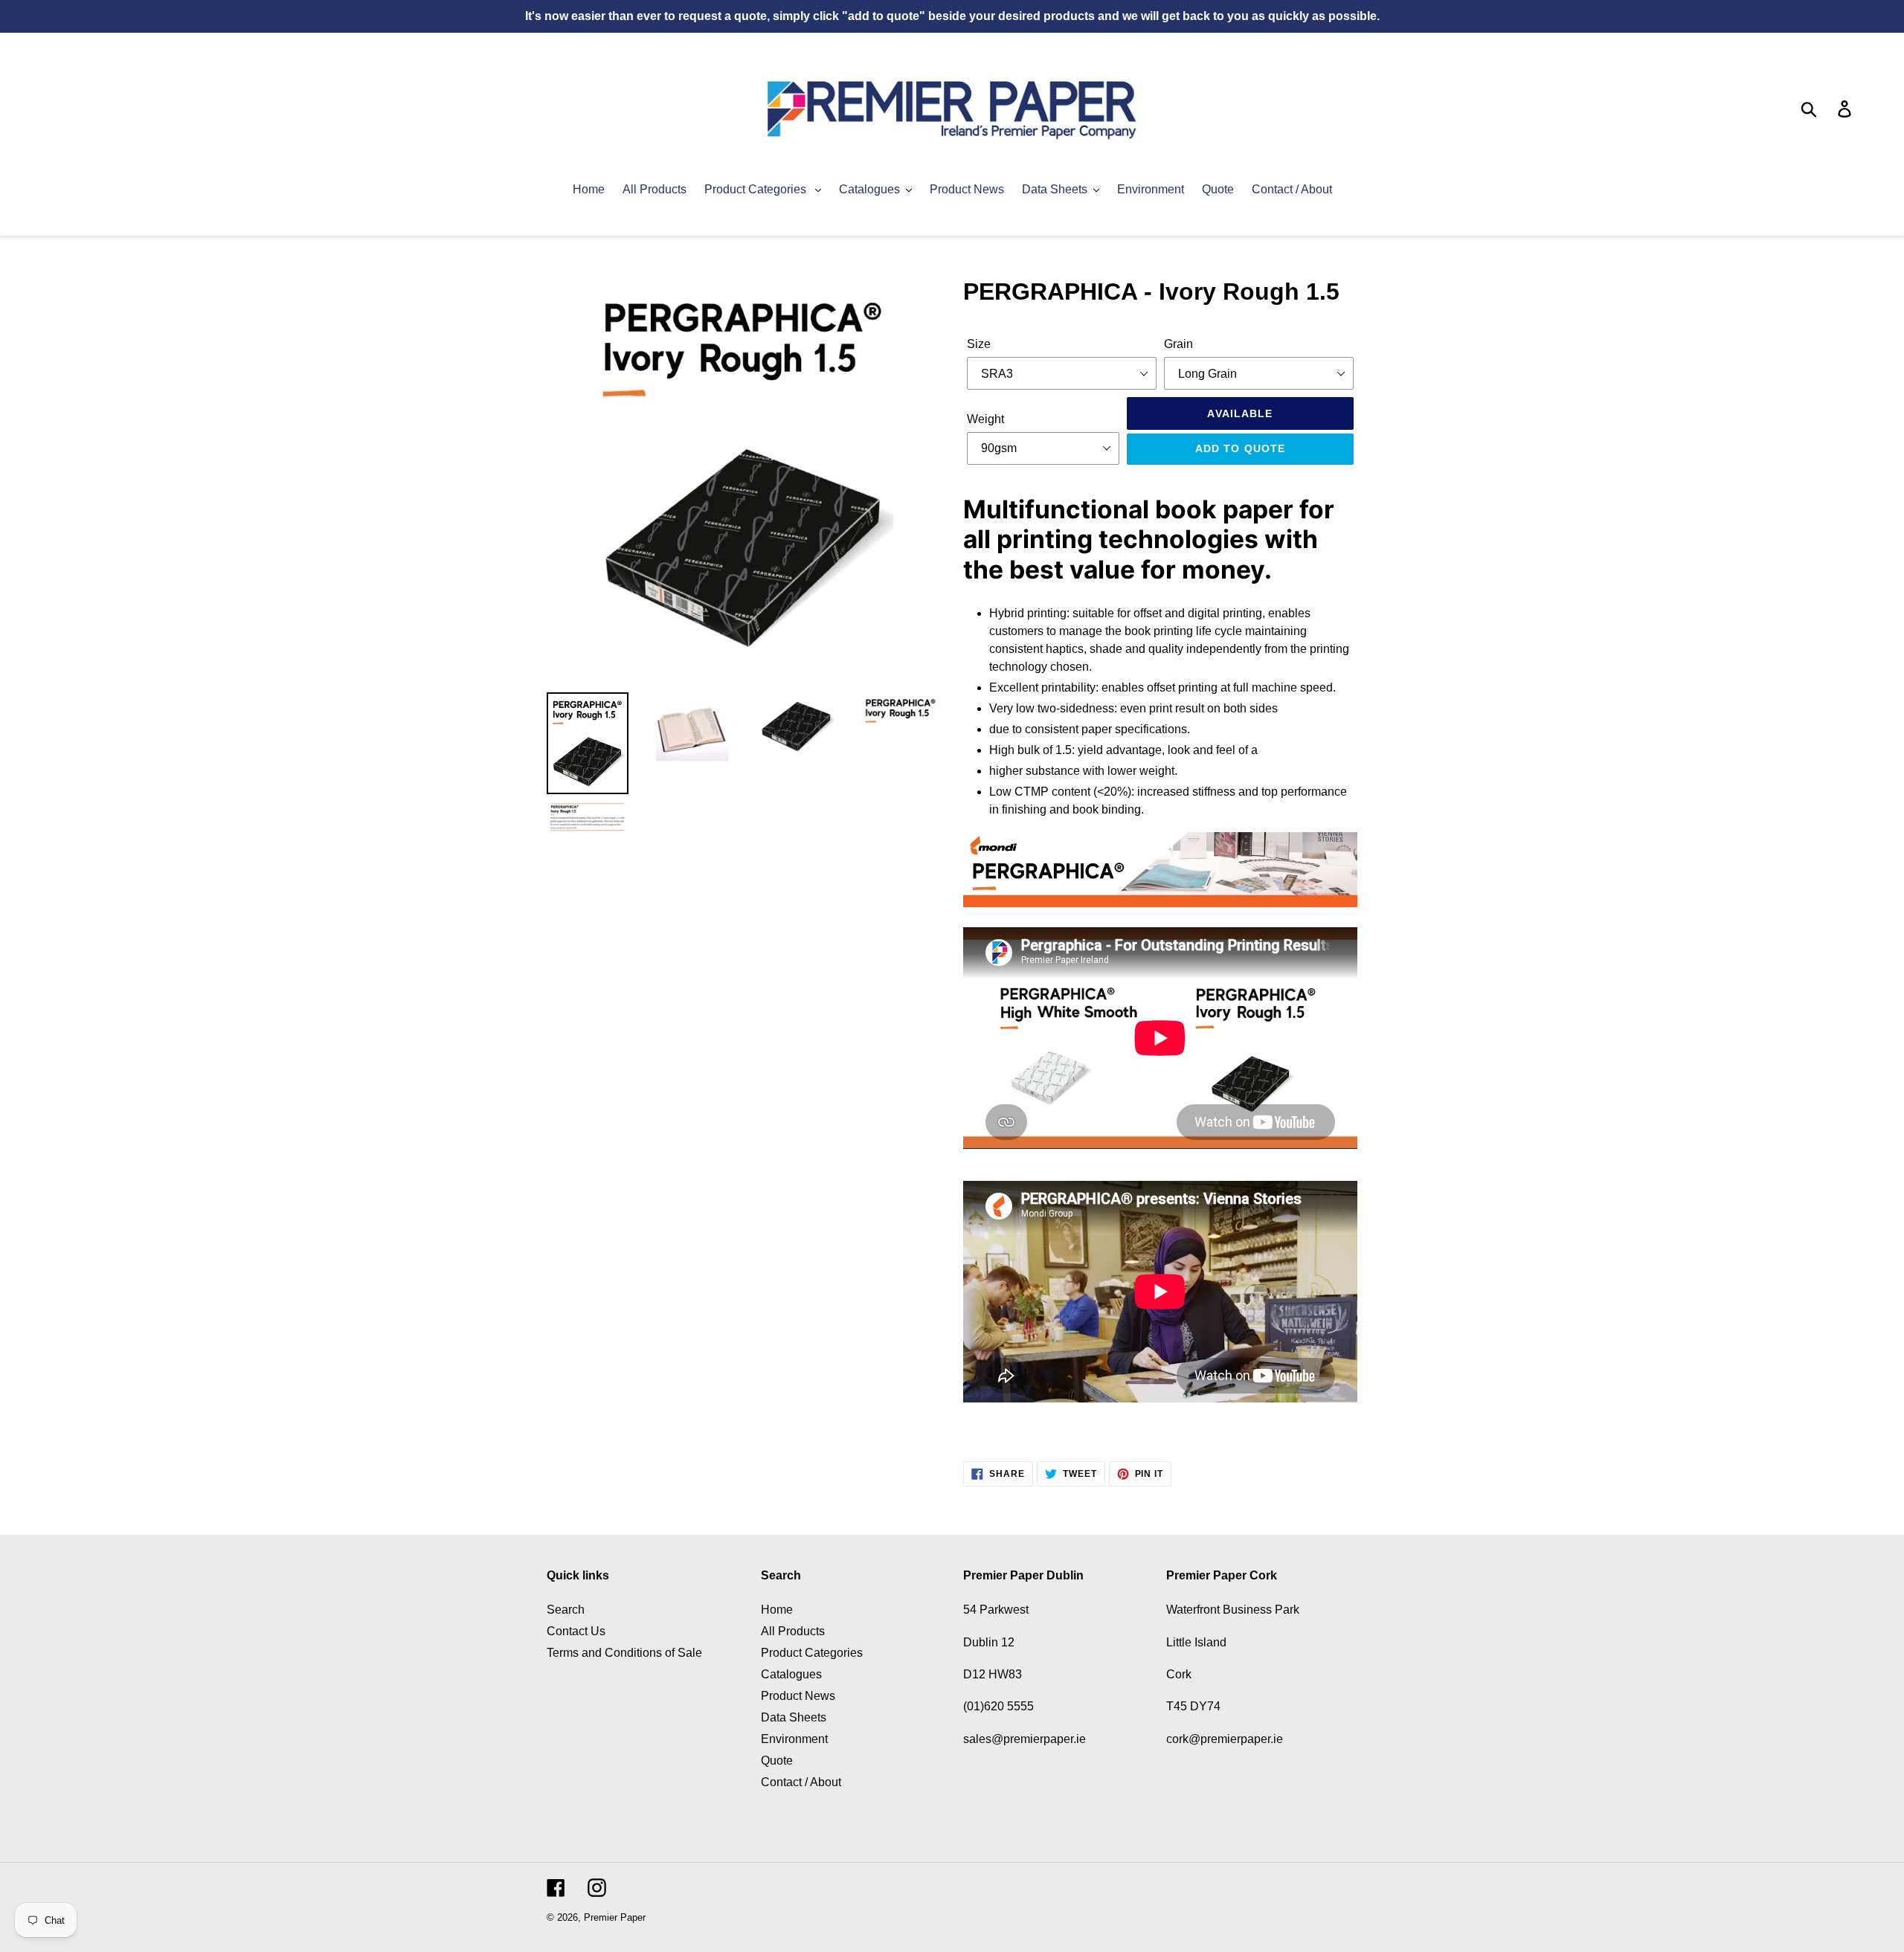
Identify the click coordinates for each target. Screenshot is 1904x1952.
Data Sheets (794, 1717)
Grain (1178, 344)
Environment (794, 1739)
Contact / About (801, 1782)
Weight (985, 419)
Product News (798, 1696)
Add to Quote (1240, 448)
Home (777, 1610)
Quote (777, 1761)
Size (979, 344)
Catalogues (791, 1674)
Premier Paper (615, 1917)
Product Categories (812, 1653)
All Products (793, 1631)
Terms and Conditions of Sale (624, 1653)
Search (566, 1610)
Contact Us (576, 1631)
